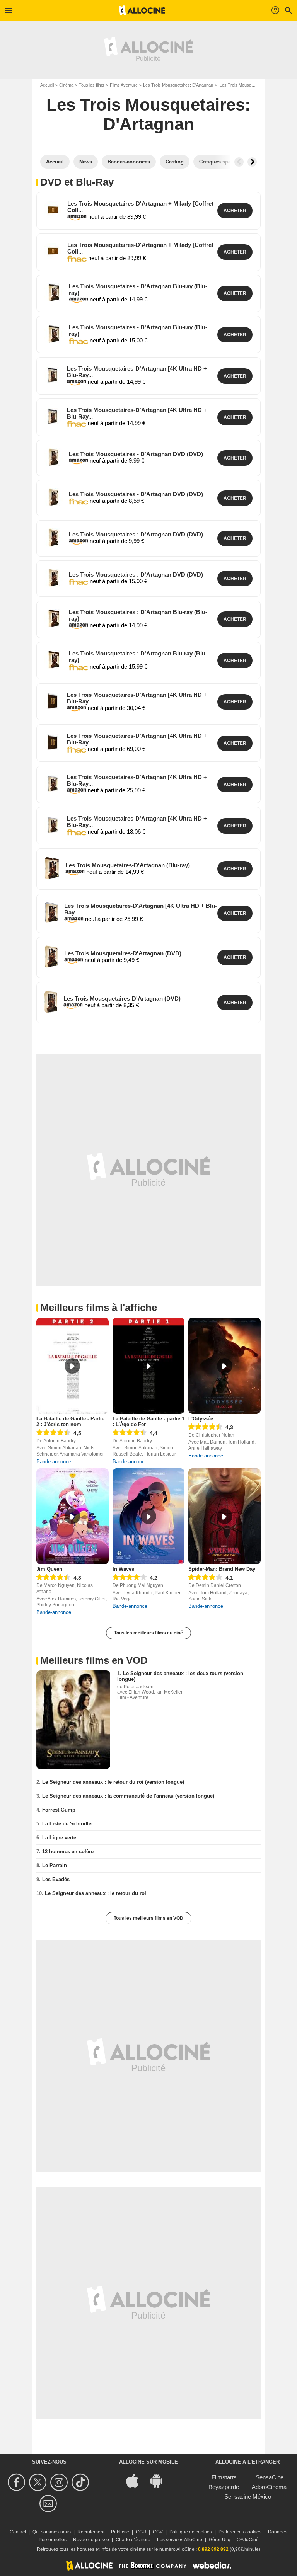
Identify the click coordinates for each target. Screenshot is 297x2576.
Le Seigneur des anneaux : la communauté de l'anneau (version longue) (128, 1796)
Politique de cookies (191, 2532)
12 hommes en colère (68, 1852)
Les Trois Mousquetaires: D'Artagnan (178, 85)
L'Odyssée (201, 1419)
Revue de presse (91, 2540)
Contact (18, 2532)
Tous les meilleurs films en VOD (148, 1918)
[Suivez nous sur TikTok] (81, 2482)
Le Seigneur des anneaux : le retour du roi (96, 1893)
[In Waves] (149, 1516)
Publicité (120, 2532)
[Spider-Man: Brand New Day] (224, 1516)
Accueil (47, 85)
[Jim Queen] (73, 1516)
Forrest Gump (59, 1810)
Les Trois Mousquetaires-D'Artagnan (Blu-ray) (128, 865)
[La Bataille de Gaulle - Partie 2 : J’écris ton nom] (73, 1366)
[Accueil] (142, 10)
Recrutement (91, 2532)
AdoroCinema (269, 2487)
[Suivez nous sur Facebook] (18, 2482)
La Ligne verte (59, 1838)
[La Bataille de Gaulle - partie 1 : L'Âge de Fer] (149, 1366)
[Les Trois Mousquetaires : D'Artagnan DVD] (54, 537)
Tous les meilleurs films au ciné (148, 1633)
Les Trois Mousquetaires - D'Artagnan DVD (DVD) (136, 454)
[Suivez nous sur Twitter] (39, 2482)
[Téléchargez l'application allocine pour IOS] (137, 2480)
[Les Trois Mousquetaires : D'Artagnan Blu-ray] (54, 618)
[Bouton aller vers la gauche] (239, 162)
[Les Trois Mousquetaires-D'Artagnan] (52, 868)
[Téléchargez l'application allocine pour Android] (160, 2480)
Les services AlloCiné (180, 2540)
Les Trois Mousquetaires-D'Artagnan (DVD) (123, 953)
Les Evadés (56, 1879)
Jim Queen (49, 1569)
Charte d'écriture (133, 2540)
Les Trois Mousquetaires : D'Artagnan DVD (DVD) (136, 534)
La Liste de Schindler (68, 1824)
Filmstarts (224, 2477)
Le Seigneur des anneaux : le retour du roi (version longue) (113, 1782)
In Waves (123, 1569)
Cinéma (66, 85)
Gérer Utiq (220, 2540)
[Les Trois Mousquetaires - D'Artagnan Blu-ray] (54, 292)
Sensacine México (248, 2497)
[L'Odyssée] (224, 1366)
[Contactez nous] (49, 2504)
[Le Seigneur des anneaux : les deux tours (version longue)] (73, 1720)
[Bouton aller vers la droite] (252, 162)
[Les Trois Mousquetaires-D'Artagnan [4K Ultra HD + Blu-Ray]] (53, 375)
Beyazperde (224, 2487)
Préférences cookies (240, 2532)
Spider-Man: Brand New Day (222, 1569)
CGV (158, 2532)
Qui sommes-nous (52, 2532)
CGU (141, 2532)
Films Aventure (124, 85)
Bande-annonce (54, 1462)
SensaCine (270, 2477)
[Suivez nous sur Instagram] (60, 2482)
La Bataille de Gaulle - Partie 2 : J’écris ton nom (70, 1422)
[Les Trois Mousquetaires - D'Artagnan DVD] (54, 457)
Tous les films (92, 85)
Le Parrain (55, 1865)
